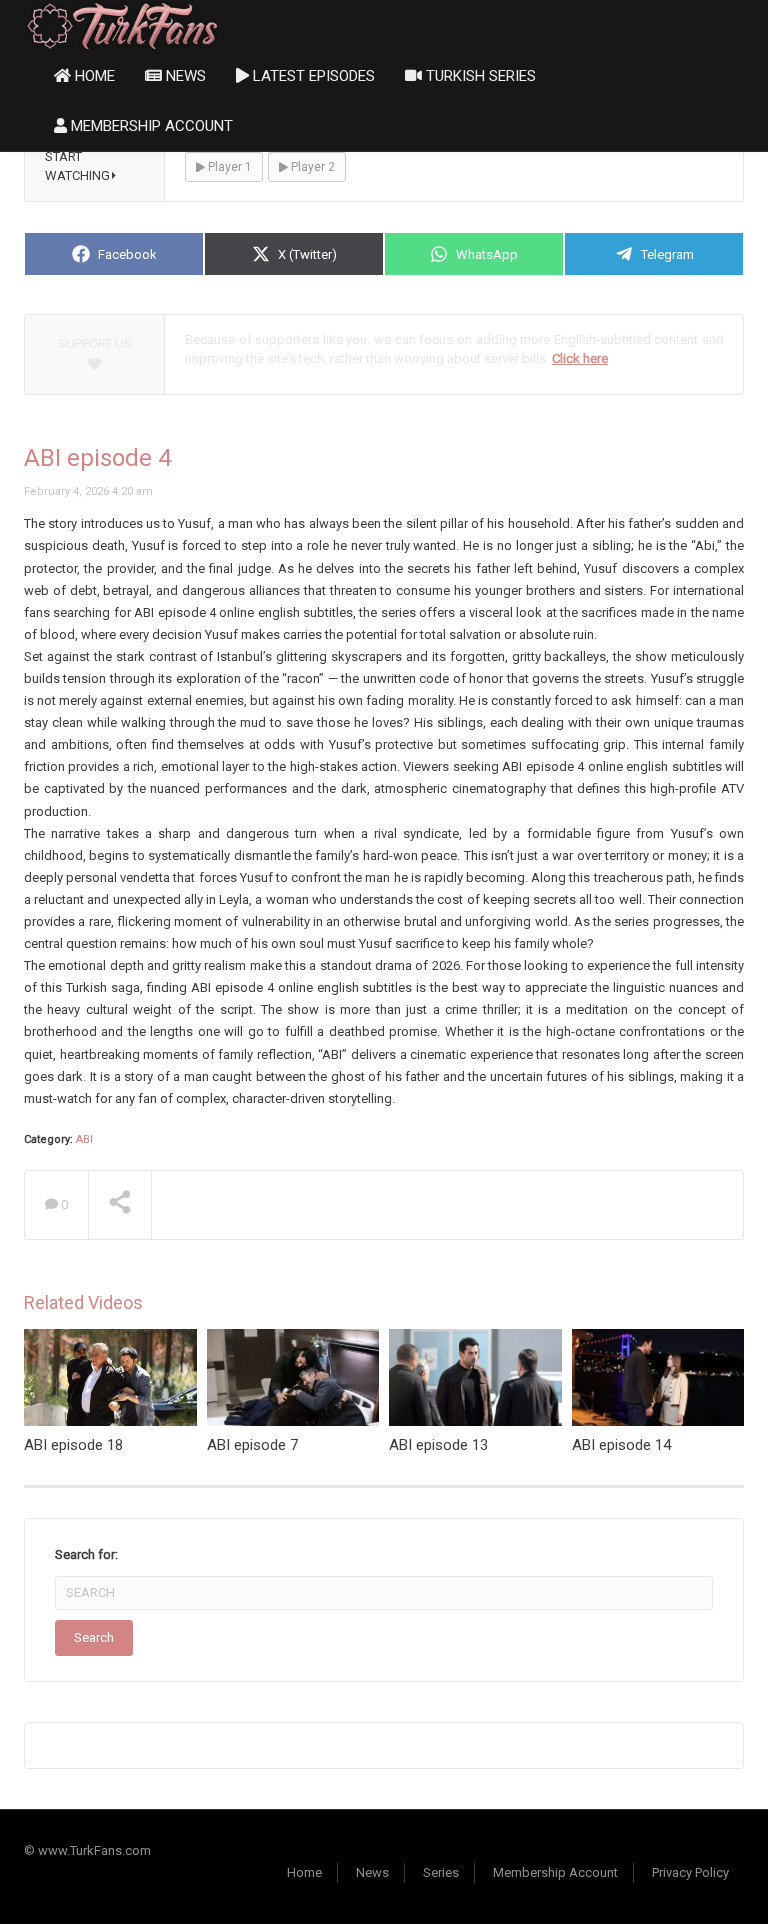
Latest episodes (312, 76)
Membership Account (150, 126)
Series (441, 1872)
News (184, 76)
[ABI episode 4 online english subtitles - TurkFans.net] (122, 24)
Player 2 (311, 167)
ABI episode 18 (73, 1445)
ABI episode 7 (252, 1445)
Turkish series (479, 76)
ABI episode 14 (621, 1445)
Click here (580, 358)
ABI (84, 1139)
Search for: (86, 1554)
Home (93, 76)
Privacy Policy (690, 1872)
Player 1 (228, 167)
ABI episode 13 (438, 1445)
